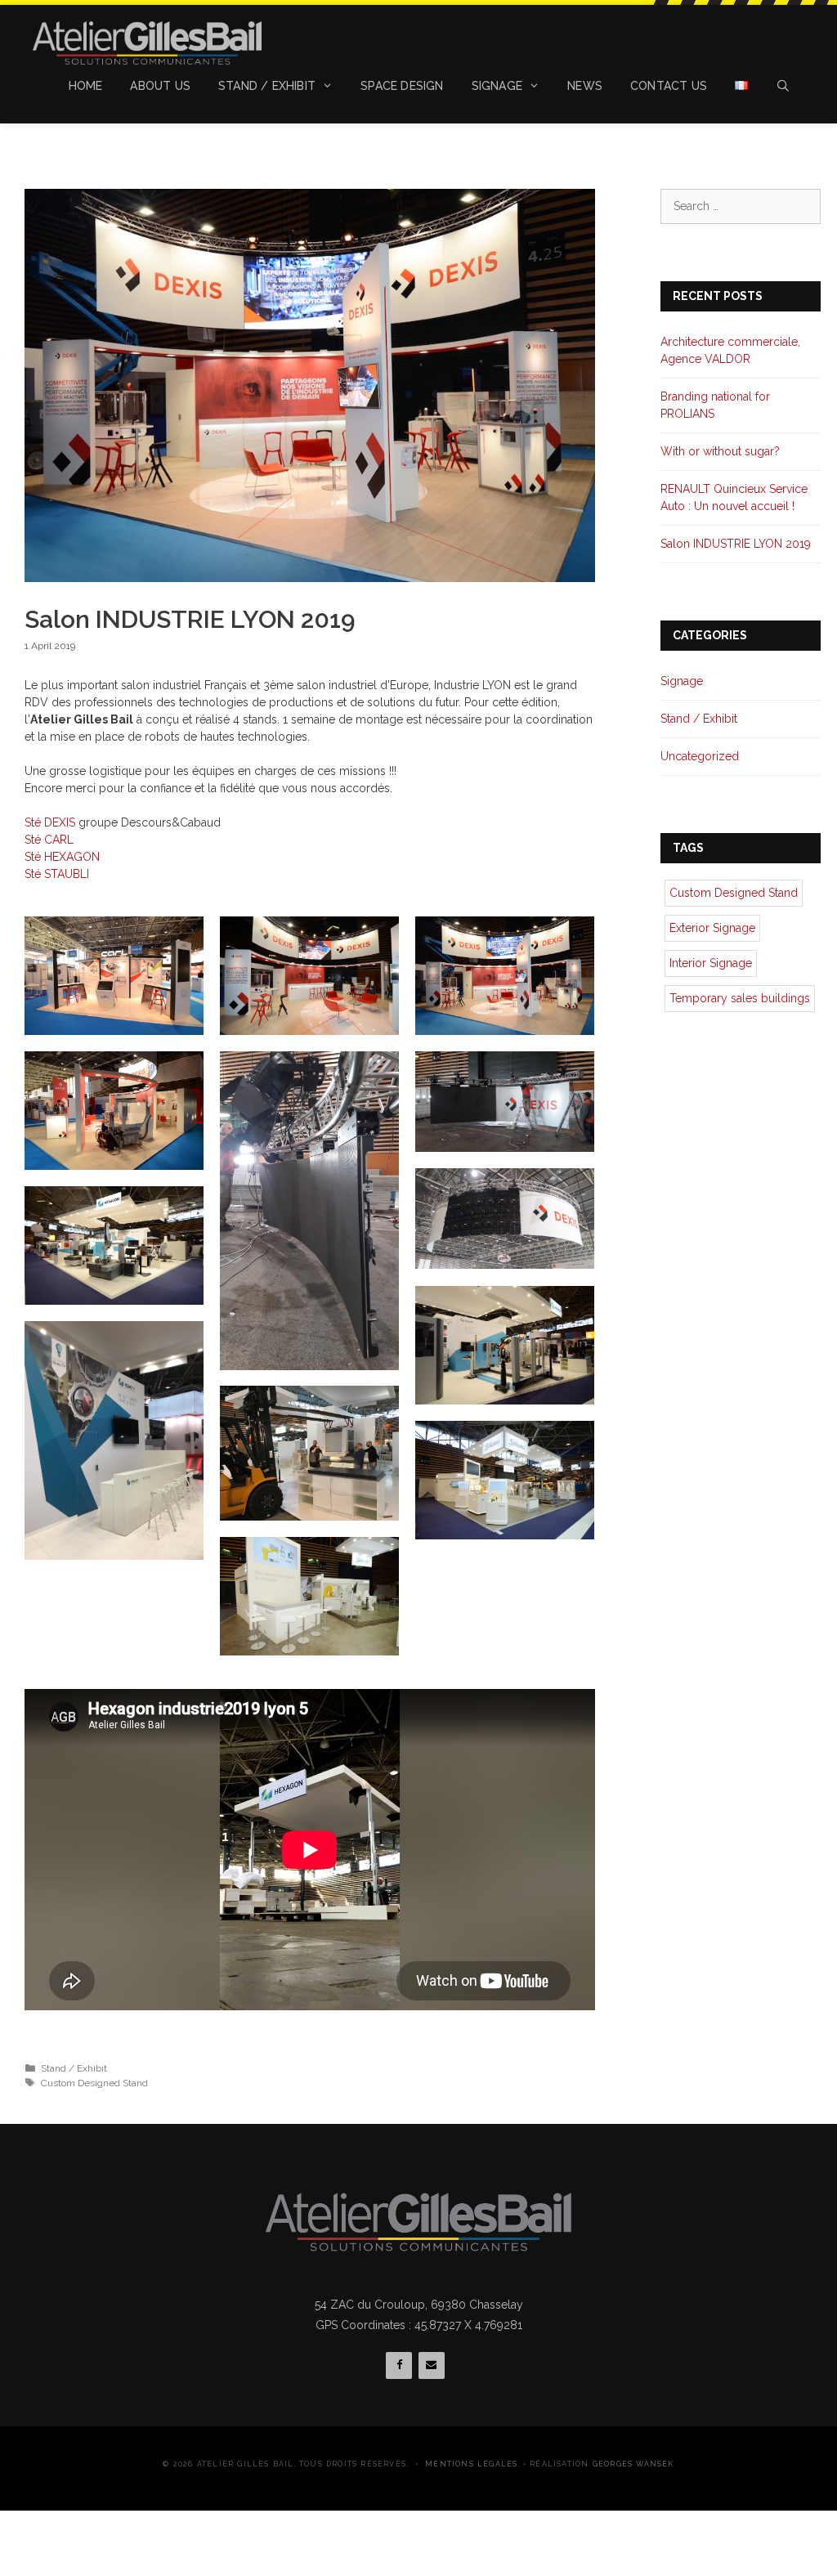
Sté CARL (49, 840)
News (585, 86)
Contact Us (669, 86)
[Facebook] (399, 2365)
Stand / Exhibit (267, 86)
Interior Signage (711, 963)
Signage (497, 86)
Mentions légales (471, 2464)
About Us (160, 86)
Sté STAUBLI (57, 874)
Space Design (402, 86)
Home (86, 86)
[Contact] (432, 2365)
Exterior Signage (712, 928)
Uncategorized (700, 756)
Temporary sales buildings (740, 998)
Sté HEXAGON (62, 857)
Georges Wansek (633, 2464)
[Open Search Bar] (783, 86)
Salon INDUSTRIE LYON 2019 (736, 544)
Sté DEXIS (50, 822)
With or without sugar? (720, 451)
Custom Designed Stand (94, 2083)
